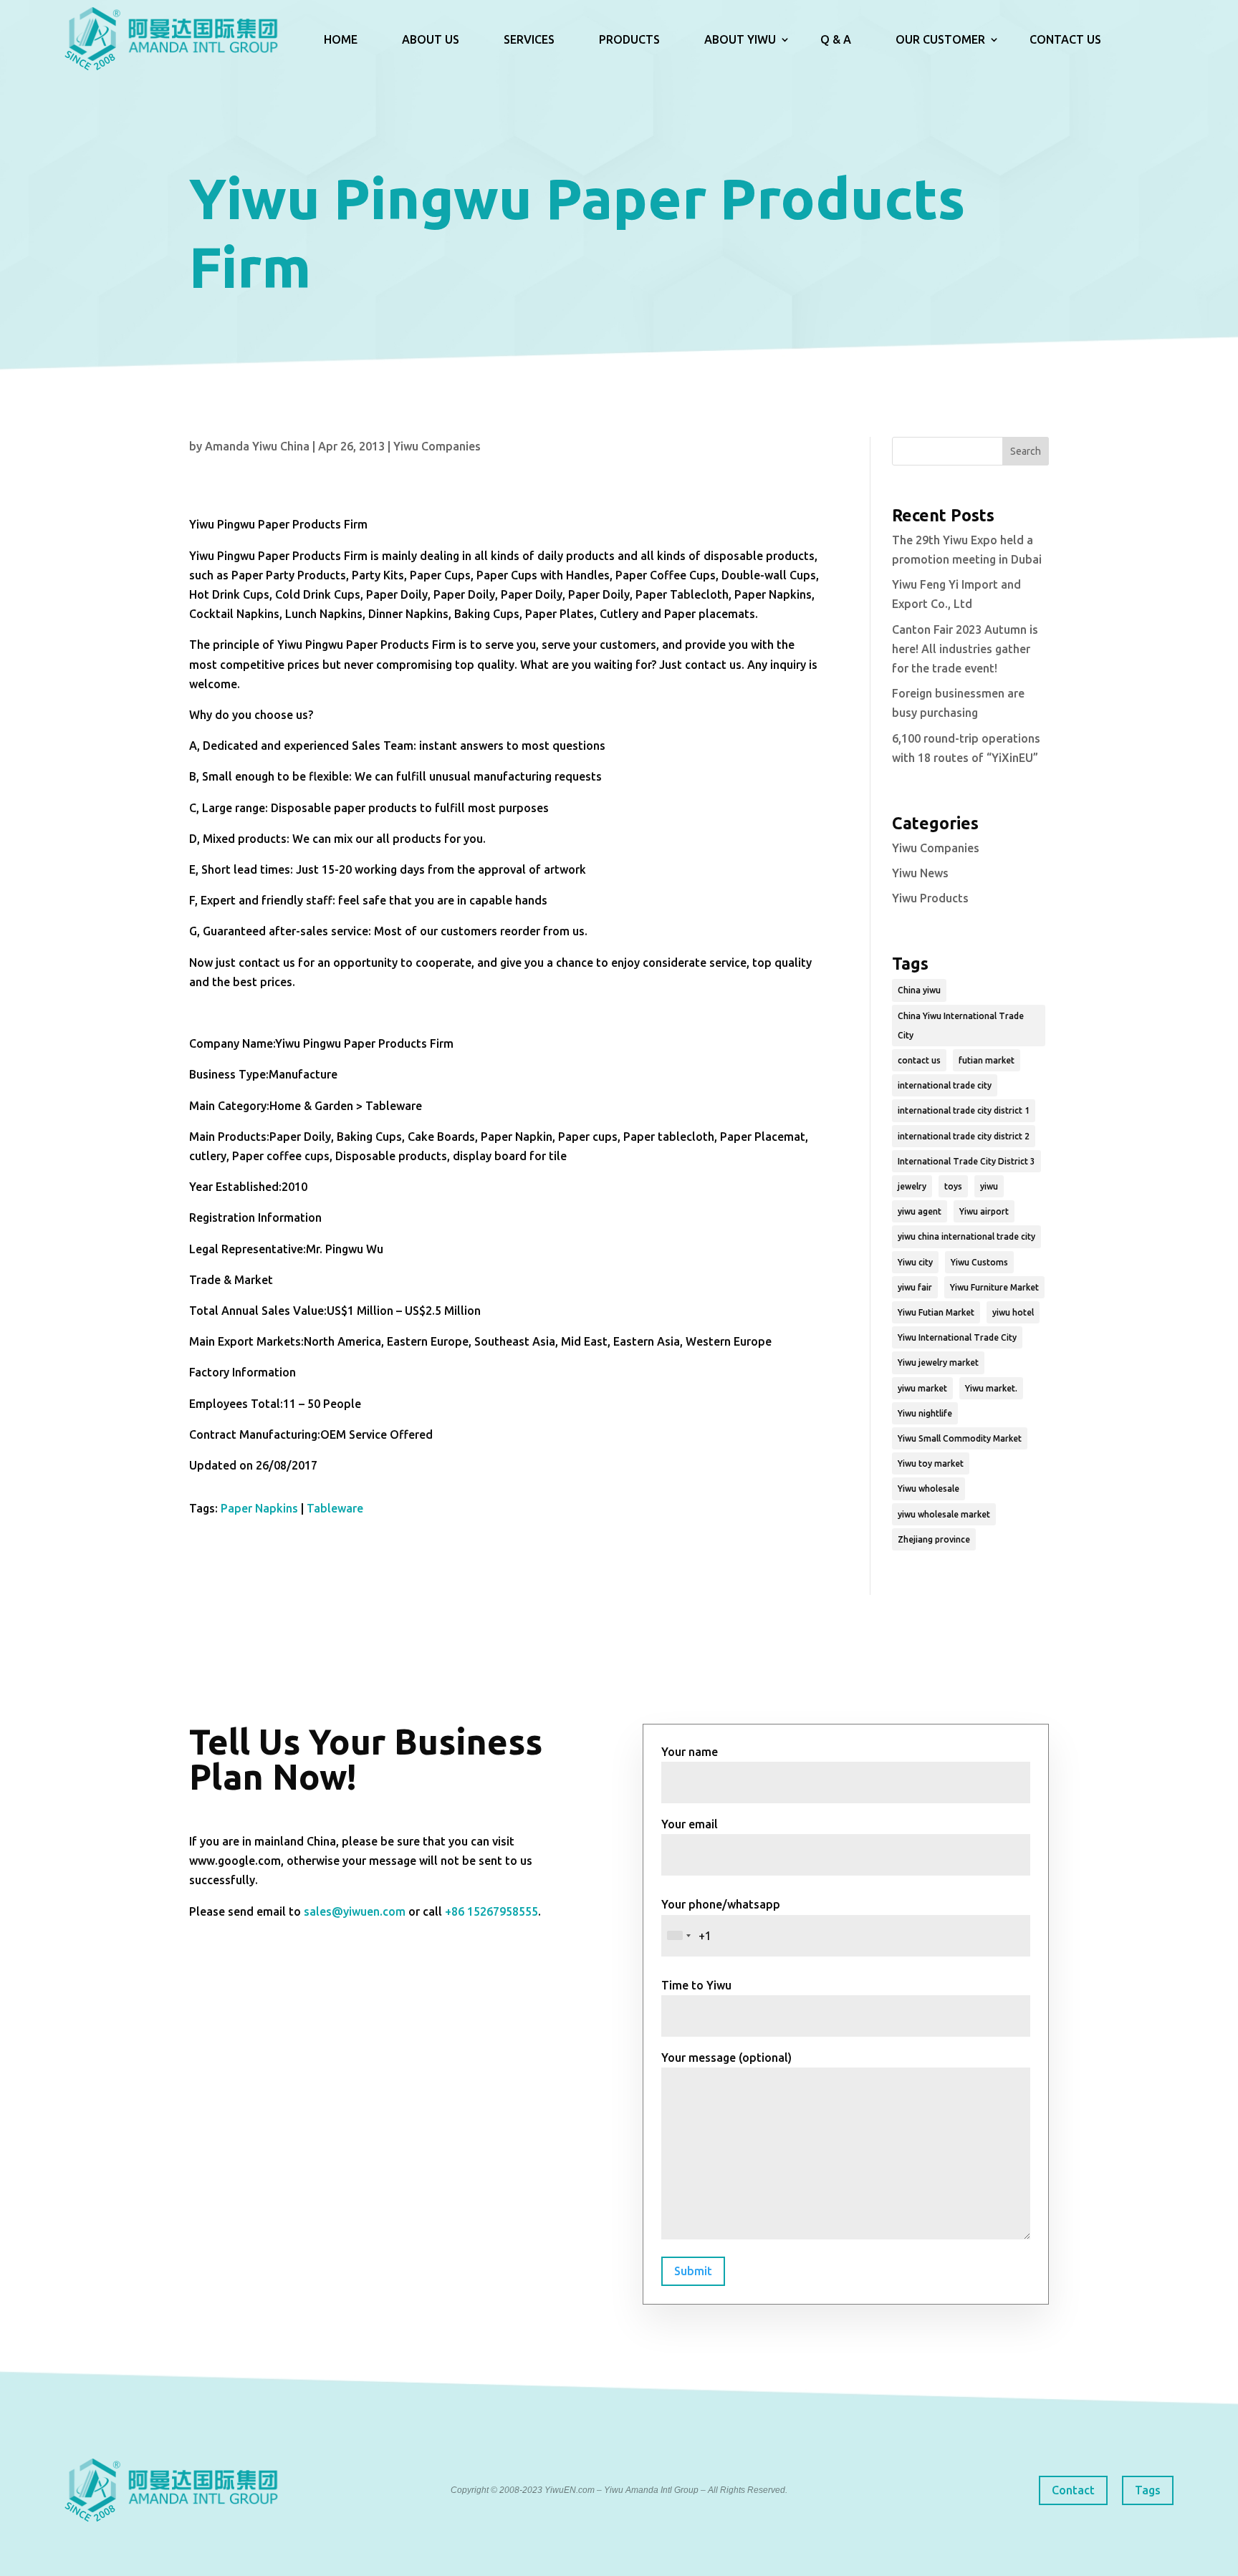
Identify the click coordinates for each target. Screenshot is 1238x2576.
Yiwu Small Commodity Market (960, 1438)
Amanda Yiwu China (257, 446)
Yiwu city (915, 1262)
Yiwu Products (930, 898)
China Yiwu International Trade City (961, 1026)
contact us (919, 1060)
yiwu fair (915, 1287)
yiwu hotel (1013, 1312)
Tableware (335, 1508)
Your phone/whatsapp (721, 1904)
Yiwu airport (984, 1211)
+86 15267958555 (491, 1911)
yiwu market (922, 1388)
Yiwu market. (991, 1388)
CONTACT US (1065, 39)
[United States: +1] (678, 1936)
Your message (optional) (726, 2058)
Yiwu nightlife (925, 1413)
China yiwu (919, 990)
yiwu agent (920, 1211)
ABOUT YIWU (740, 39)
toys (953, 1186)
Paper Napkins (259, 1508)
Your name (690, 1752)
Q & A (836, 39)
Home (341, 39)
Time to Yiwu (696, 1985)
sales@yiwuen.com (355, 1911)
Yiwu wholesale (929, 1489)
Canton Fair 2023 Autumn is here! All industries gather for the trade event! (965, 649)
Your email (690, 1824)
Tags (1148, 2490)
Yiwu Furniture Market (994, 1287)
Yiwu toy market (931, 1463)
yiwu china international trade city (966, 1236)
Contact (1073, 2490)
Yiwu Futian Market (936, 1312)
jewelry (912, 1186)
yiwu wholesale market (944, 1514)
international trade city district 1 (964, 1110)
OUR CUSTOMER (940, 39)
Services (529, 39)
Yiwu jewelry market (938, 1362)
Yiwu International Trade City (957, 1337)
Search (1026, 451)
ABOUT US (431, 39)
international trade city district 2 (964, 1136)
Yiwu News (920, 873)
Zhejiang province (934, 1539)
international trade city (945, 1085)
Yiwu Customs (979, 1262)
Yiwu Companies (437, 446)
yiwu (989, 1186)
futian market (987, 1060)
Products (629, 39)
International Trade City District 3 (966, 1161)
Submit (693, 2271)
